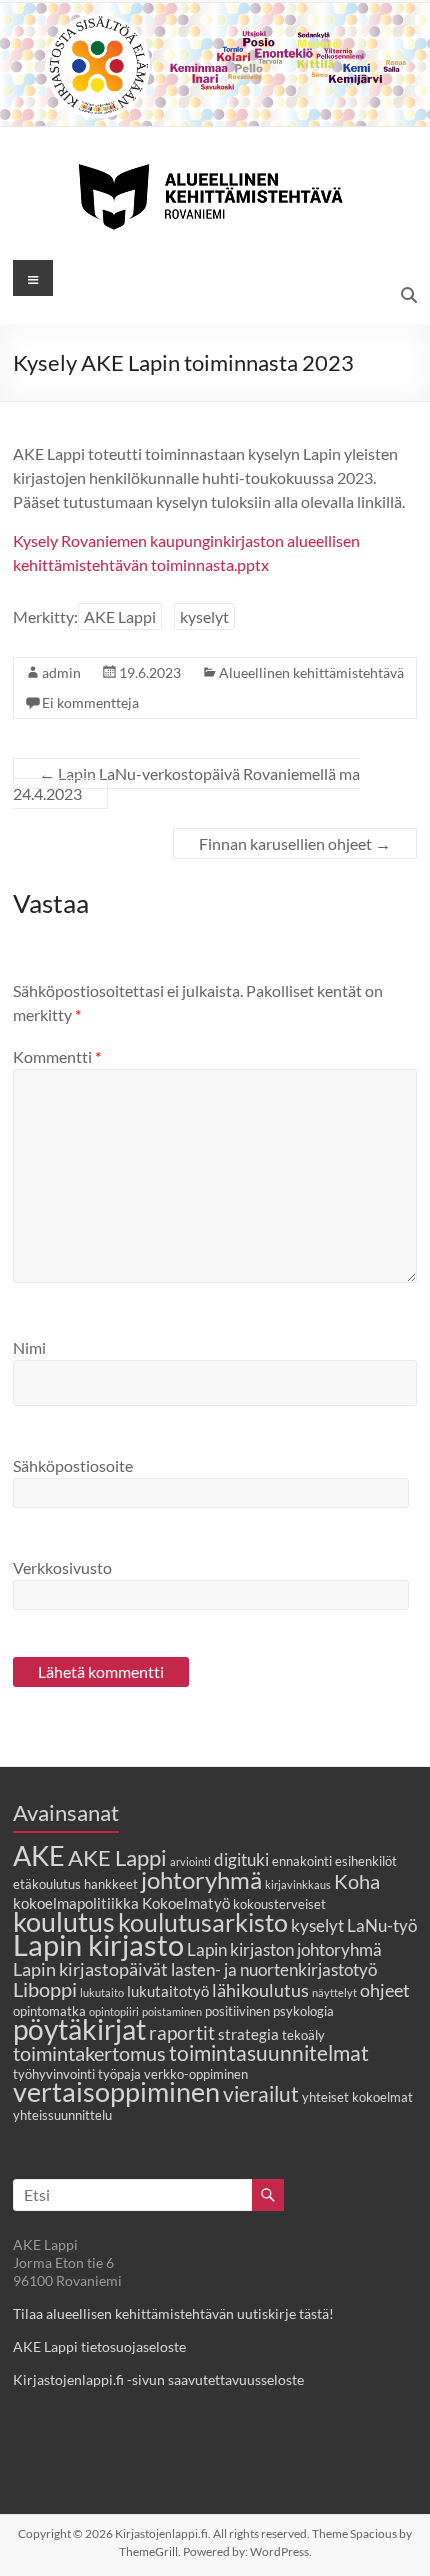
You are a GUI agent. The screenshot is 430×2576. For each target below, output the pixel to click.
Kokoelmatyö (186, 1903)
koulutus (64, 1921)
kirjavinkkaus (298, 1884)
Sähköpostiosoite (73, 1465)
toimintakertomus (89, 2053)
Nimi (29, 1347)
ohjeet (385, 1990)
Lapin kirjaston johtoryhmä (284, 1950)
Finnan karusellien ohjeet (295, 843)
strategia (248, 2034)
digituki (241, 1860)
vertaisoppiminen (116, 2092)
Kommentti (57, 1056)
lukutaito (102, 1992)
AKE (39, 1856)
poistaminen (172, 2011)
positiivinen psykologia (269, 2011)
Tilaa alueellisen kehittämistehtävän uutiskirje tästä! (173, 2313)
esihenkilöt (366, 1861)
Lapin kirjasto (98, 1944)
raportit (182, 2032)
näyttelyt (334, 1992)
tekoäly (303, 2035)
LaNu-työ (382, 1926)
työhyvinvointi (54, 2074)
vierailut (261, 2093)
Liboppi (45, 1989)
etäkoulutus (47, 1884)
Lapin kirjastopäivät (90, 1969)
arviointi (190, 1861)
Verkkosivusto (62, 1567)
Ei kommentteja (90, 702)
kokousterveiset (279, 1904)
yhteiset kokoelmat (357, 2097)
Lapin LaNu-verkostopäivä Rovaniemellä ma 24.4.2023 (186, 783)
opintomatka (49, 2011)
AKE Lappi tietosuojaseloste (99, 2346)
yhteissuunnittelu (62, 2115)
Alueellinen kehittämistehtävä (311, 672)
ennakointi (302, 1861)
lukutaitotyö (168, 1991)
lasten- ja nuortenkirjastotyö (274, 1970)
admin (61, 672)
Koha (357, 1881)
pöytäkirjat (79, 2029)
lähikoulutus (260, 1990)
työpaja (119, 2074)
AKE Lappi (120, 616)
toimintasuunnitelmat (269, 2052)
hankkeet (111, 1884)
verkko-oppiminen (196, 2074)
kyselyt (204, 616)
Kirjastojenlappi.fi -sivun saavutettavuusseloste (158, 2379)
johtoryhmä (201, 1879)
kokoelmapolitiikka (76, 1903)
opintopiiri (114, 2011)
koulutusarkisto (203, 1922)
